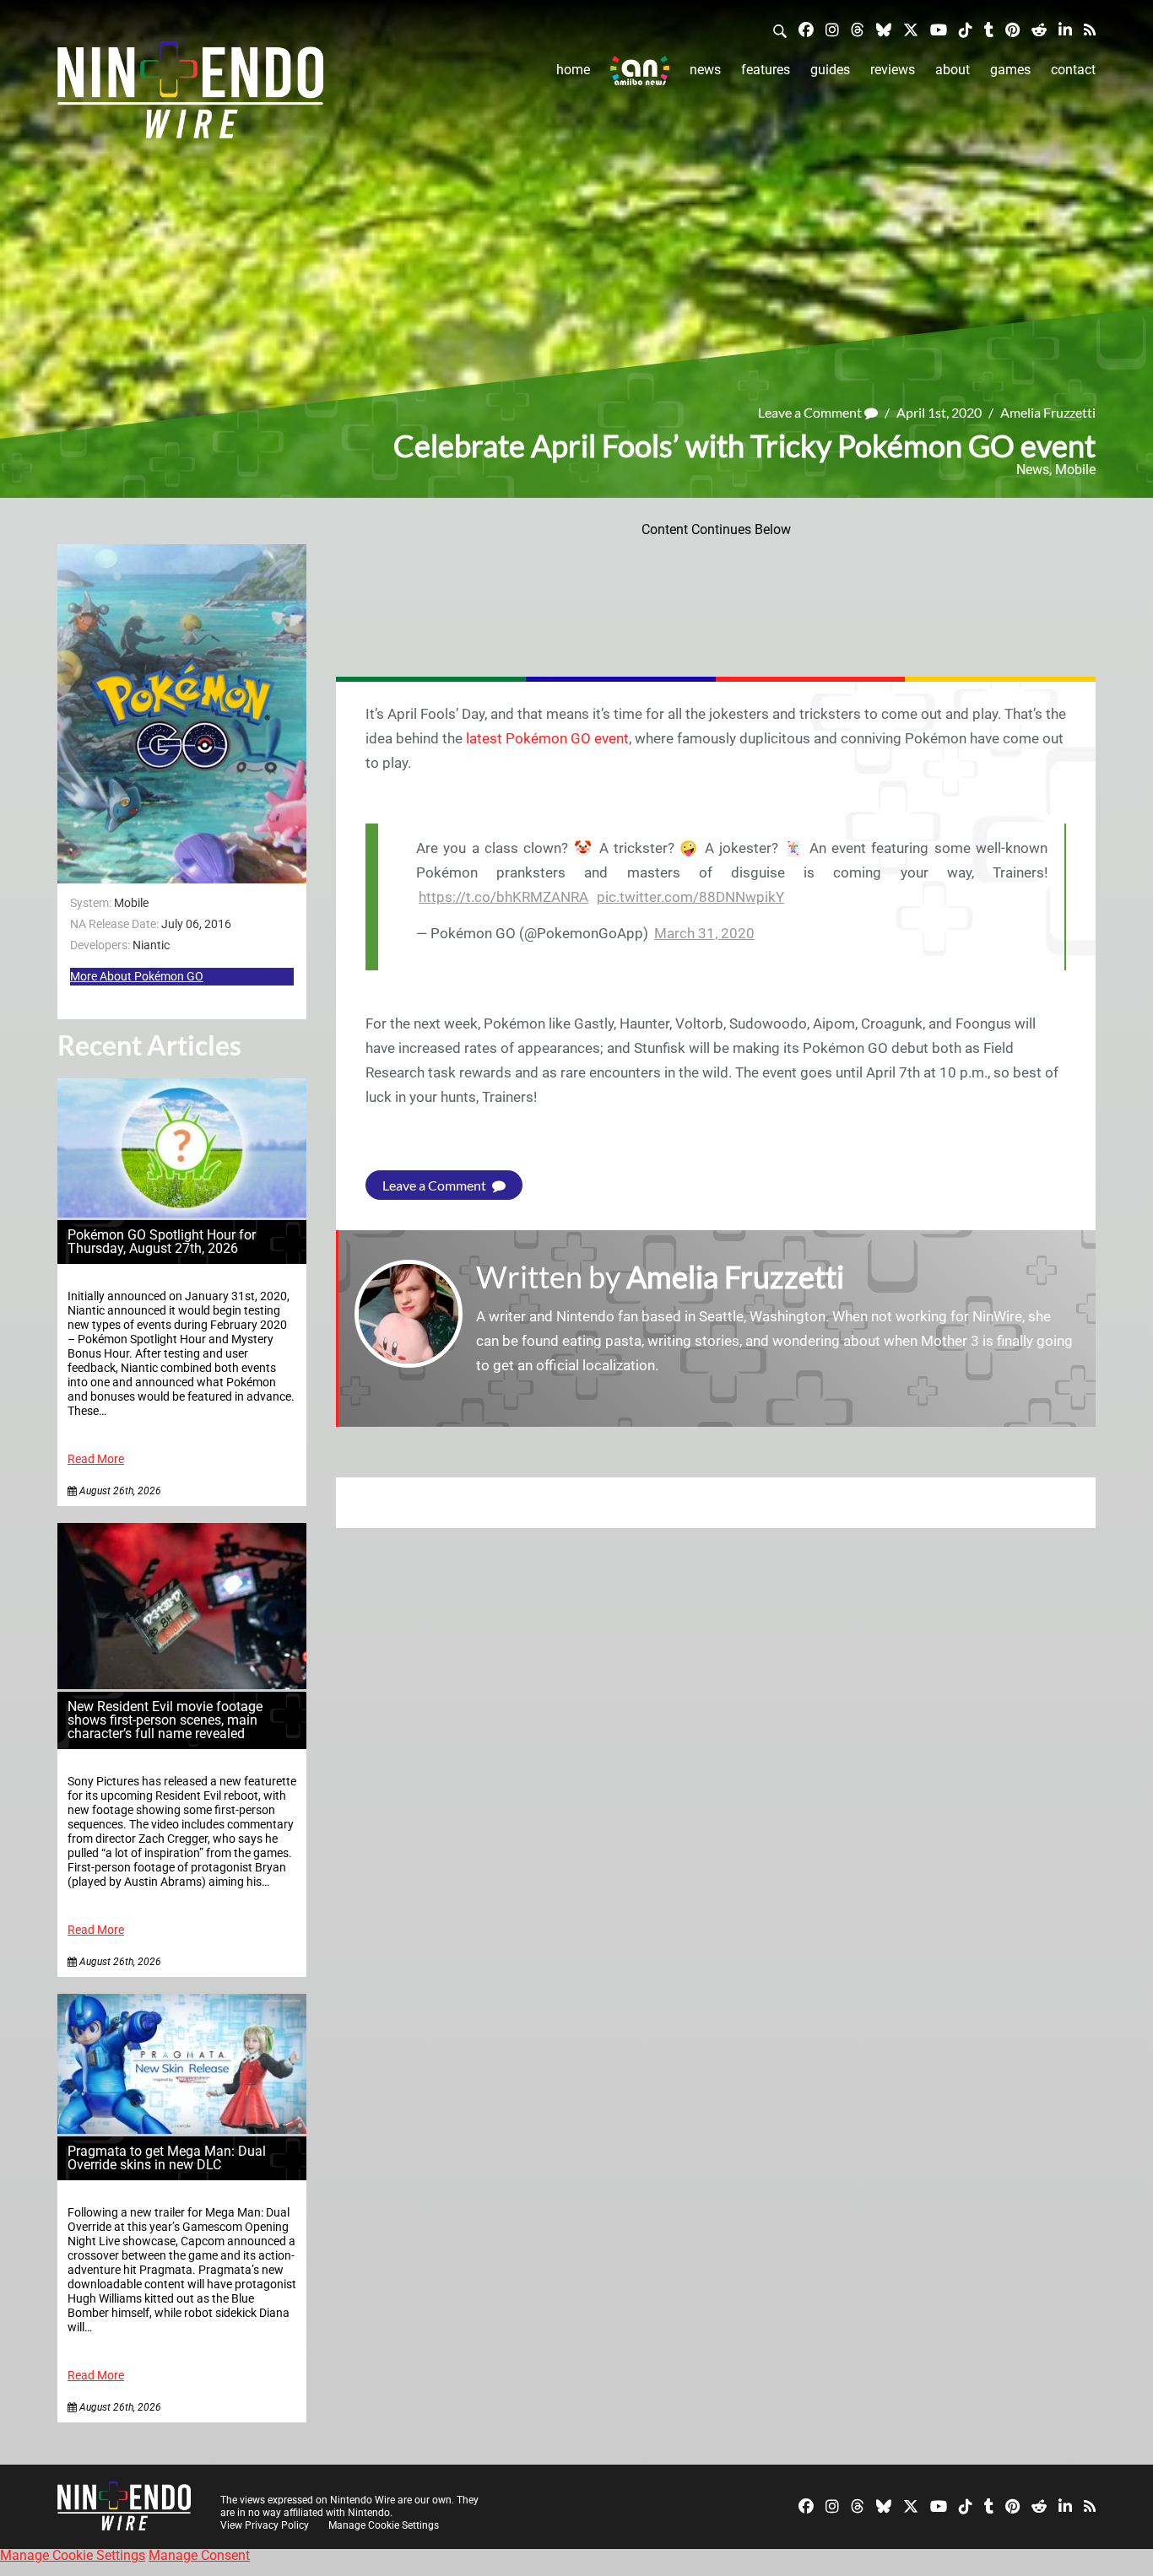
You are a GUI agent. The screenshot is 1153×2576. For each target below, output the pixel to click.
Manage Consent (199, 2555)
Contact (1073, 70)
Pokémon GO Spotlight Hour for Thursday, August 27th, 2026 (162, 1242)
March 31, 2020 (704, 933)
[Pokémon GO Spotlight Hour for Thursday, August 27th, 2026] (182, 1213)
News (705, 70)
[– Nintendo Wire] (190, 95)
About (953, 70)
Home (573, 70)
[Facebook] (806, 29)
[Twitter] (911, 29)
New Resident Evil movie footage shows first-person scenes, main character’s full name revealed (165, 1720)
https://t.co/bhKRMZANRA (503, 897)
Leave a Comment (811, 412)
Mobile (1075, 470)
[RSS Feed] (1090, 29)
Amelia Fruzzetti (1048, 412)
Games (1010, 70)
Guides (830, 70)
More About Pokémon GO (137, 976)
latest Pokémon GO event (547, 738)
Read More (96, 1459)
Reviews (893, 70)
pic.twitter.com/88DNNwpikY (690, 897)
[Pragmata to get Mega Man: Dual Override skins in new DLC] (182, 2129)
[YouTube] (939, 29)
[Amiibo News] (640, 70)
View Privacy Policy (265, 2525)
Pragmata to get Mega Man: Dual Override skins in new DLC (167, 2158)
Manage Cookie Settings (384, 2525)
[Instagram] (832, 29)
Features (766, 70)
